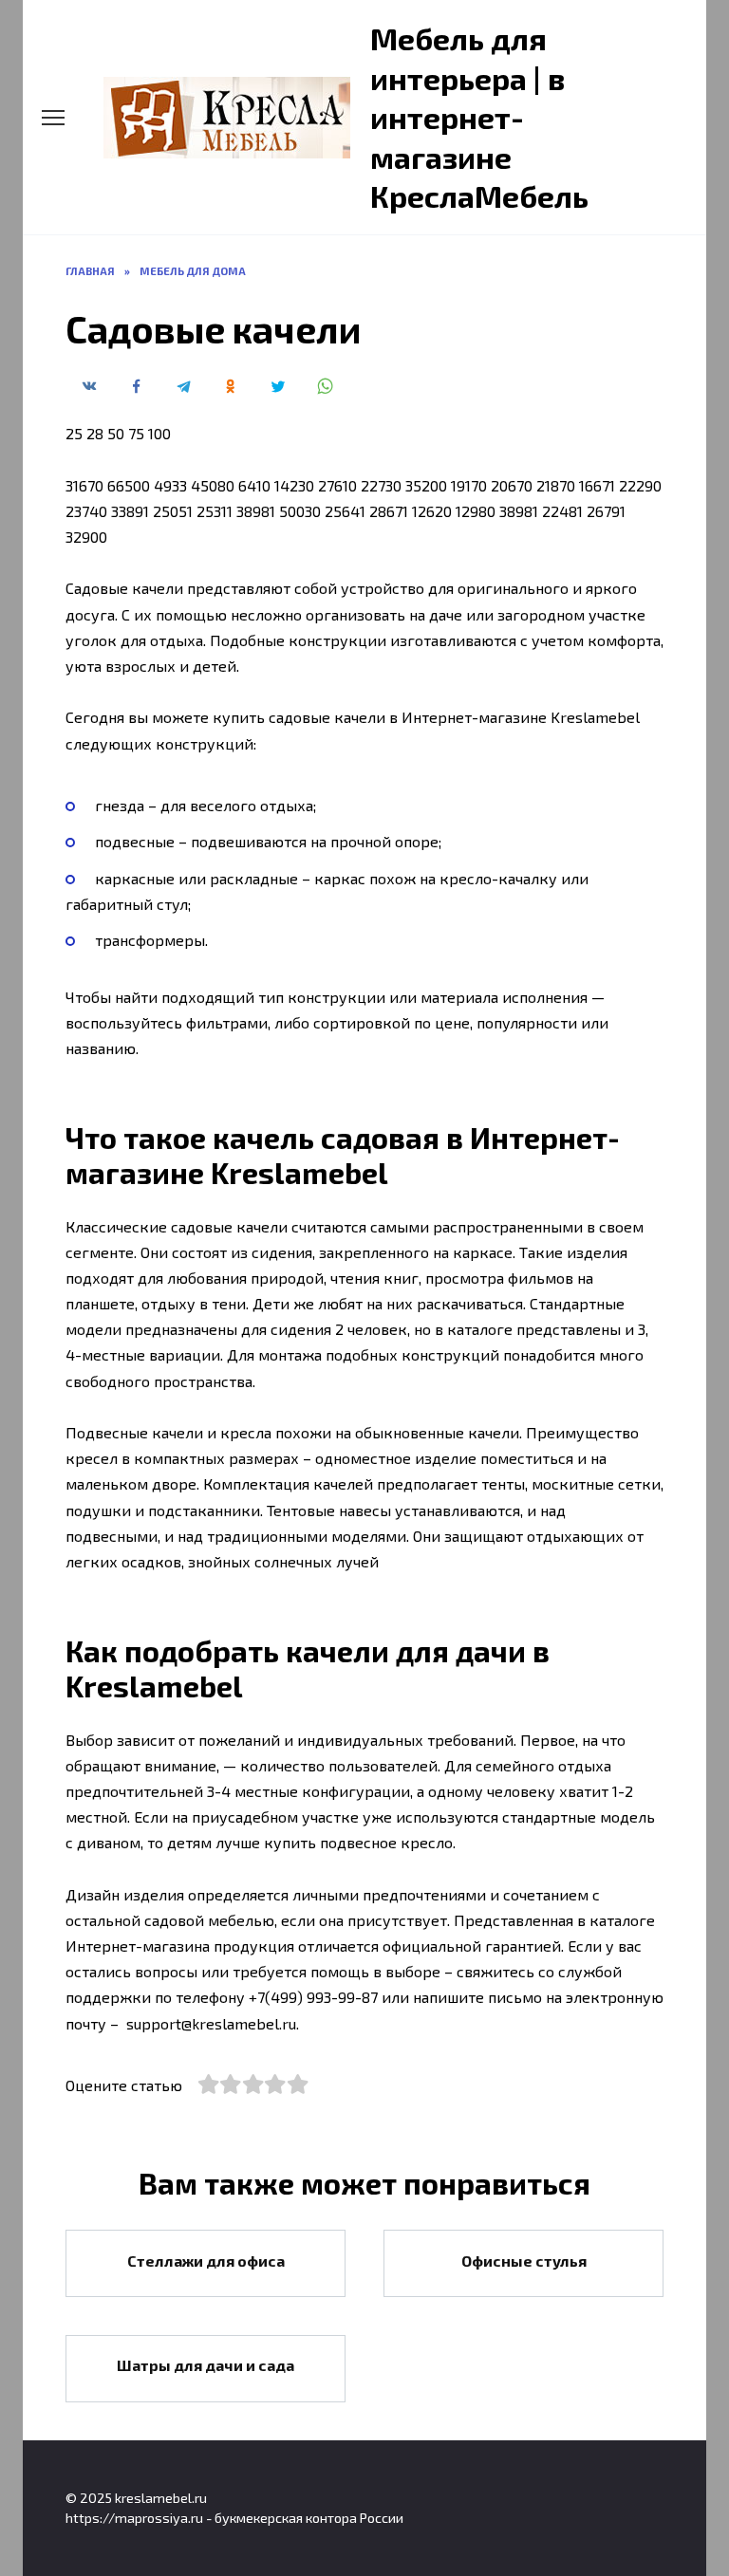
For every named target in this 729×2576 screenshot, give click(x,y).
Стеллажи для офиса (206, 2260)
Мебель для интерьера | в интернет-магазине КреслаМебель (479, 117)
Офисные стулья (524, 2260)
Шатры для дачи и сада (206, 2365)
